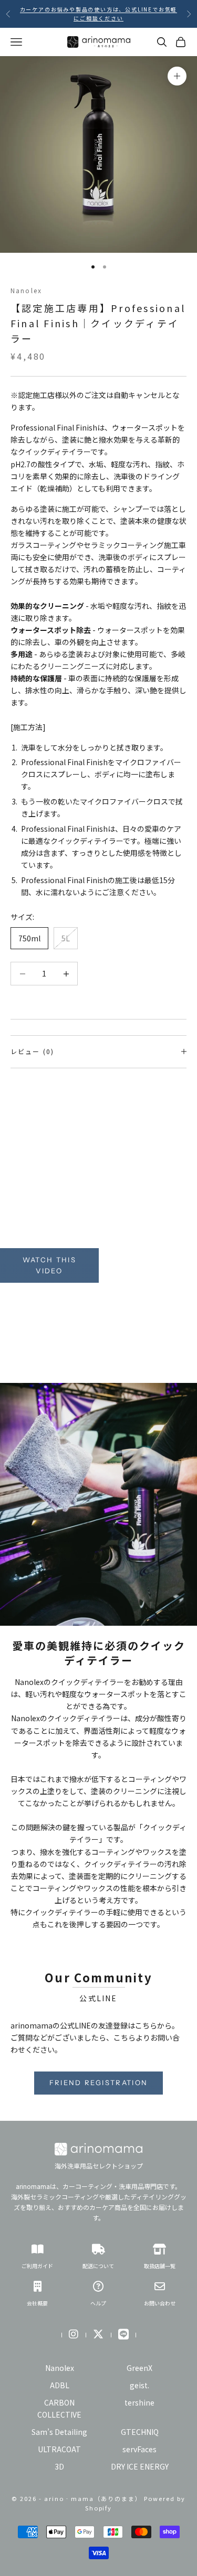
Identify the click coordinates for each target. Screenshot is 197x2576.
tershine (139, 2402)
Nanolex (26, 290)
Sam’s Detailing (59, 2432)
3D (59, 2466)
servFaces (139, 2449)
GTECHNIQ (140, 2432)
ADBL (60, 2385)
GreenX (139, 2368)
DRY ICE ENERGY (140, 2466)
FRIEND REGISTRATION (98, 2083)
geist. (139, 2385)
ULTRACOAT (59, 2449)
